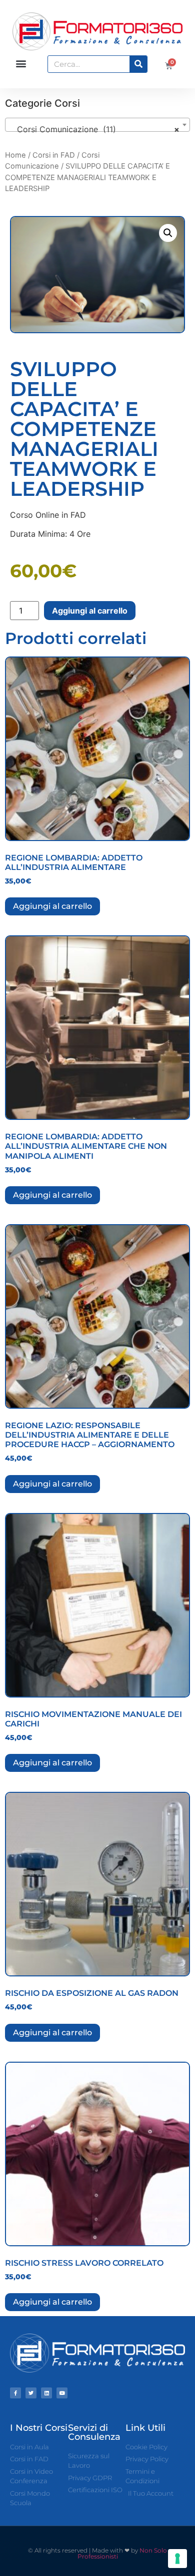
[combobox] (97, 125)
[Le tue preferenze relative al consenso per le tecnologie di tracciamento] (177, 2559)
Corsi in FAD (54, 155)
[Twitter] (31, 2393)
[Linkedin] (46, 2393)
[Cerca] (138, 64)
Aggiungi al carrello (90, 611)
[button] (21, 64)
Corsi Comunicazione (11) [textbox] (94, 129)
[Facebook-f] (15, 2393)
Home (15, 155)
